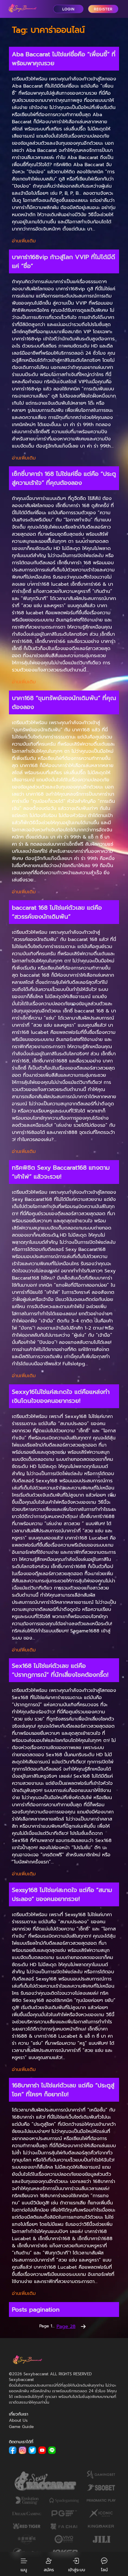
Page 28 (66, 2326)
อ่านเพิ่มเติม (24, 241)
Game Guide (21, 2427)
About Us (18, 2420)
